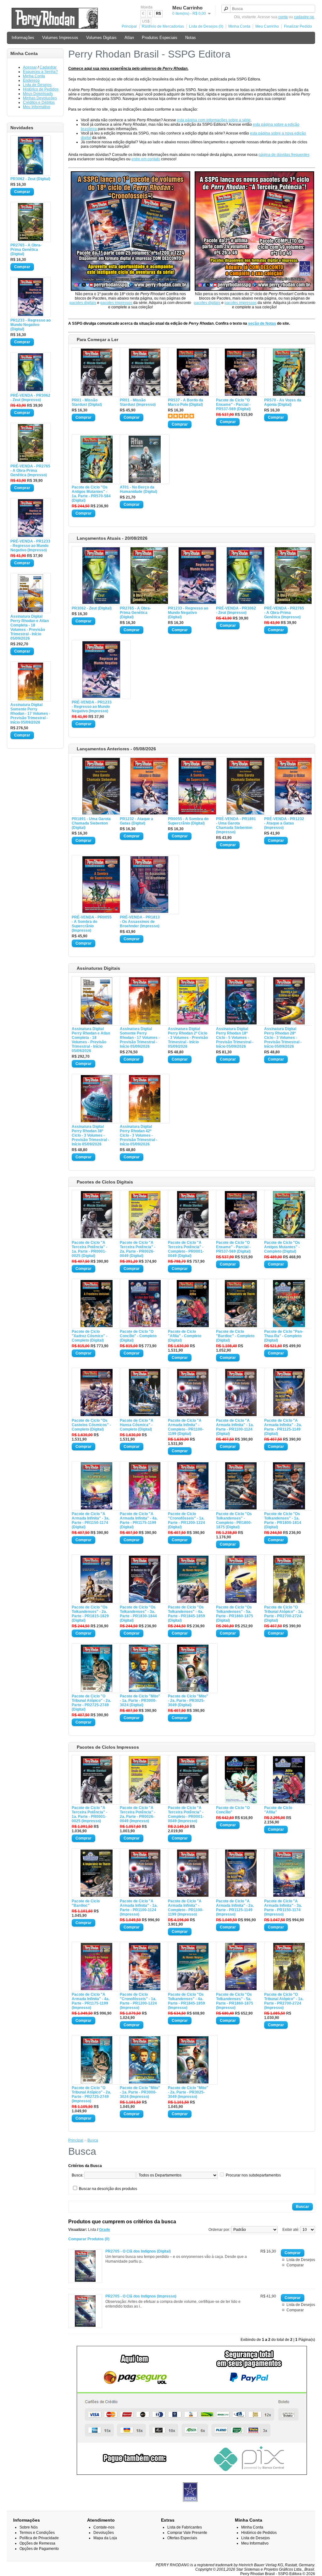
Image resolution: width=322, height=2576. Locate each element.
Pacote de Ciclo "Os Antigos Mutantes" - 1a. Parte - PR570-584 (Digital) (91, 494)
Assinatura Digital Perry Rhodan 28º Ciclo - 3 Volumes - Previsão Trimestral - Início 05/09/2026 (283, 1038)
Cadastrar (48, 67)
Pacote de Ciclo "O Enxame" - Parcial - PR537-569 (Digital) (233, 405)
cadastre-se (304, 17)
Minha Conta (239, 26)
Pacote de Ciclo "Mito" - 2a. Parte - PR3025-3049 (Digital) (188, 1701)
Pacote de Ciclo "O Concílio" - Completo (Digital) (138, 1336)
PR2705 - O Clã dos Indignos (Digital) (138, 2251)
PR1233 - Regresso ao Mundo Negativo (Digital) (31, 325)
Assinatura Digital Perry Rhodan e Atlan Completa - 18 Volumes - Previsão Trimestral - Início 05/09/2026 (30, 627)
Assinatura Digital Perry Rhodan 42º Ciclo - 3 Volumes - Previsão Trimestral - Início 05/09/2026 (139, 1135)
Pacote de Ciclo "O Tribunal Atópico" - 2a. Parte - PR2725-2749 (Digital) (91, 1703)
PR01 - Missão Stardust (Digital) (87, 402)
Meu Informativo (37, 107)
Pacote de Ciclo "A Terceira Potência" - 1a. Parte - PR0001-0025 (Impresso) (89, 1814)
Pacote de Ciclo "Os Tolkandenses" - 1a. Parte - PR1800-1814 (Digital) (283, 1520)
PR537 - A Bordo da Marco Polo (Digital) (186, 402)
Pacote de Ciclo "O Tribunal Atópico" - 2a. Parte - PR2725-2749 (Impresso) (91, 2094)
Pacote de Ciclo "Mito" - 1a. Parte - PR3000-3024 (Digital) (140, 1701)
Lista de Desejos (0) (206, 26)
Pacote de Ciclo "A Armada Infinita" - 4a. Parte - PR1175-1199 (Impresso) (91, 2001)
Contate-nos (104, 2527)
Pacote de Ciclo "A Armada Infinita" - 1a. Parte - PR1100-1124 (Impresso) (139, 1908)
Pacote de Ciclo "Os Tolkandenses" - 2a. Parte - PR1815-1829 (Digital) (90, 1614)
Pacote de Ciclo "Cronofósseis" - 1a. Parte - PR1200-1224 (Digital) (186, 1520)
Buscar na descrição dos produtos (108, 2189)
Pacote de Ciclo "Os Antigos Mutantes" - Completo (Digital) (282, 1247)
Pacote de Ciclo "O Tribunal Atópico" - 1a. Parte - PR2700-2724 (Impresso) (284, 2001)
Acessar (30, 67)
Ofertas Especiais (182, 2538)
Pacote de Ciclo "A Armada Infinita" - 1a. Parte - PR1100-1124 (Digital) (235, 1427)
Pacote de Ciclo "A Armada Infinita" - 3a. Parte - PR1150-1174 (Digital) (91, 1520)
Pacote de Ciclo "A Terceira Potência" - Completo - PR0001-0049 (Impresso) (186, 1814)
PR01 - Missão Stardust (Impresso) (138, 402)
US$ (146, 21)
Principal (129, 26)
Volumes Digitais (101, 38)
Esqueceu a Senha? (40, 72)
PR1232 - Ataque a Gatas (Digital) (136, 821)
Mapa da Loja (105, 2538)
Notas (191, 38)
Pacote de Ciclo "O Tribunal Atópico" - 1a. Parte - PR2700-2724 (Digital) (284, 1614)
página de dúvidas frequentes (284, 155)
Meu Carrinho (267, 26)
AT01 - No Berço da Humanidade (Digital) (139, 489)
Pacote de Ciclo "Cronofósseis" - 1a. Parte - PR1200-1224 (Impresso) (138, 2001)
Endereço (31, 80)
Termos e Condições (37, 2533)
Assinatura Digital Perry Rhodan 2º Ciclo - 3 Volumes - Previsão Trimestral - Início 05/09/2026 (188, 1038)
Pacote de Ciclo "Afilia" (278, 1810)
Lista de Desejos (37, 85)
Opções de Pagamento (39, 2549)
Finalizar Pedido (298, 26)
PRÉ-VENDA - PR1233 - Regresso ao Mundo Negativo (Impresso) (30, 546)
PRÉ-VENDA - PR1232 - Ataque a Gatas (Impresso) (284, 823)
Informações (23, 38)
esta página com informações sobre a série (214, 120)
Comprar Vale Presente (187, 2533)
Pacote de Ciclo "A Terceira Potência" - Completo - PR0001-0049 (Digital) (186, 1249)
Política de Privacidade (39, 2538)
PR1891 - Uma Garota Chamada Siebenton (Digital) (91, 823)
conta (283, 17)
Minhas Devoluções (40, 98)
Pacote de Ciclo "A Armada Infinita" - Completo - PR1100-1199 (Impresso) (186, 1908)
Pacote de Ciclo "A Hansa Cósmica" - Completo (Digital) (137, 1425)
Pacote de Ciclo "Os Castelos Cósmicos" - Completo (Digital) (91, 1425)
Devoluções (104, 2533)
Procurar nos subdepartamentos (253, 2175)
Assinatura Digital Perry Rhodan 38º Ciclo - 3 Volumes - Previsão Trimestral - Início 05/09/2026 (90, 1135)
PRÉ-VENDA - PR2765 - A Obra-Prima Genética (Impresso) (30, 471)
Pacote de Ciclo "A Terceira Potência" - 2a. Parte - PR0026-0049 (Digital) (138, 1249)
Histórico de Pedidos (41, 89)
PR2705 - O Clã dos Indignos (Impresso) (141, 2296)
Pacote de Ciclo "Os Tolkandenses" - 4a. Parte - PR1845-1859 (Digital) (186, 1614)
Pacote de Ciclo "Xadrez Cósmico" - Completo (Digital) (89, 1336)
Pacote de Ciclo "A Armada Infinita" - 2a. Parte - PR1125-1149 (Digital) (283, 1427)
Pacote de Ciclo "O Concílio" (233, 1810)
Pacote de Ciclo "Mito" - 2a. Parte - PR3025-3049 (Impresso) (188, 2092)
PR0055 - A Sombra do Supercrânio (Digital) (188, 821)
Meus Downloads (38, 94)
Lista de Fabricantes (185, 2527)
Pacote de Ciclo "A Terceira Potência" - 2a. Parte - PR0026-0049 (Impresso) (138, 1814)
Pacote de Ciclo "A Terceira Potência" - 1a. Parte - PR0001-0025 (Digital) (89, 1249)
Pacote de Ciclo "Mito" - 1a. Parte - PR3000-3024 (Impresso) (140, 2092)
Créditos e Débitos (39, 102)
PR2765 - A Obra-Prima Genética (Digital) (26, 250)
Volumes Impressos (60, 38)
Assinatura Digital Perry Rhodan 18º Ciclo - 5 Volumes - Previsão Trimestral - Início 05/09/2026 (235, 1038)
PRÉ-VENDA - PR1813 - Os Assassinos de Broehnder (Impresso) (140, 922)
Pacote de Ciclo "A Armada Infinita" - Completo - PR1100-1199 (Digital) (186, 1427)
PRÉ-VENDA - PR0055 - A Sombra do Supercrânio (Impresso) (92, 924)
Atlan (129, 38)
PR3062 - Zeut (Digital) (30, 179)
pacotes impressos (116, 303)
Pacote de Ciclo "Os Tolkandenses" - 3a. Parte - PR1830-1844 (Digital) (138, 1614)
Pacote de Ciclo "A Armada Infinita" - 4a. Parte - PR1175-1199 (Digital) (139, 1520)
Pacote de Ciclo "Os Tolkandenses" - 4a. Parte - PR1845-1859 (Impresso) (186, 2001)
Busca (93, 2140)
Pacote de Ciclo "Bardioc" (86, 1903)
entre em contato (146, 159)
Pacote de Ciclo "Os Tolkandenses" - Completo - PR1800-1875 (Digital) (234, 1520)
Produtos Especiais (160, 38)
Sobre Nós (29, 2527)
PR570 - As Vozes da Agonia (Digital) (283, 402)
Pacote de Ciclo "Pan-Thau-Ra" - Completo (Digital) (284, 1336)
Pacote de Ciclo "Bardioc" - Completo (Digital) (235, 1336)
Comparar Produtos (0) (89, 2239)
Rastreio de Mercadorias (163, 26)
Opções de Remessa (37, 2543)
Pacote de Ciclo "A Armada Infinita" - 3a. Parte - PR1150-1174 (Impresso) (283, 1908)
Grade (105, 2230)
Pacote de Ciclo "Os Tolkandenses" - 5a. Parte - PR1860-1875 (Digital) (235, 1614)
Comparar (295, 2265)
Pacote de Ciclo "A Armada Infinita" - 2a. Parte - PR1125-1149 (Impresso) (235, 1908)
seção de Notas (262, 323)
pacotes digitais (83, 303)
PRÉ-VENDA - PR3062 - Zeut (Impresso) (30, 398)
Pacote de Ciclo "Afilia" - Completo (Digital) (185, 1336)
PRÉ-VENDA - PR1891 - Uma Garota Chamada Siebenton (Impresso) (236, 825)
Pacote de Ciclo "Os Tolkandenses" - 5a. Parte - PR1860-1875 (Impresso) (235, 2001)
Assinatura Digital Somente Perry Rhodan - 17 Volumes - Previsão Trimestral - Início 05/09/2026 (30, 714)
